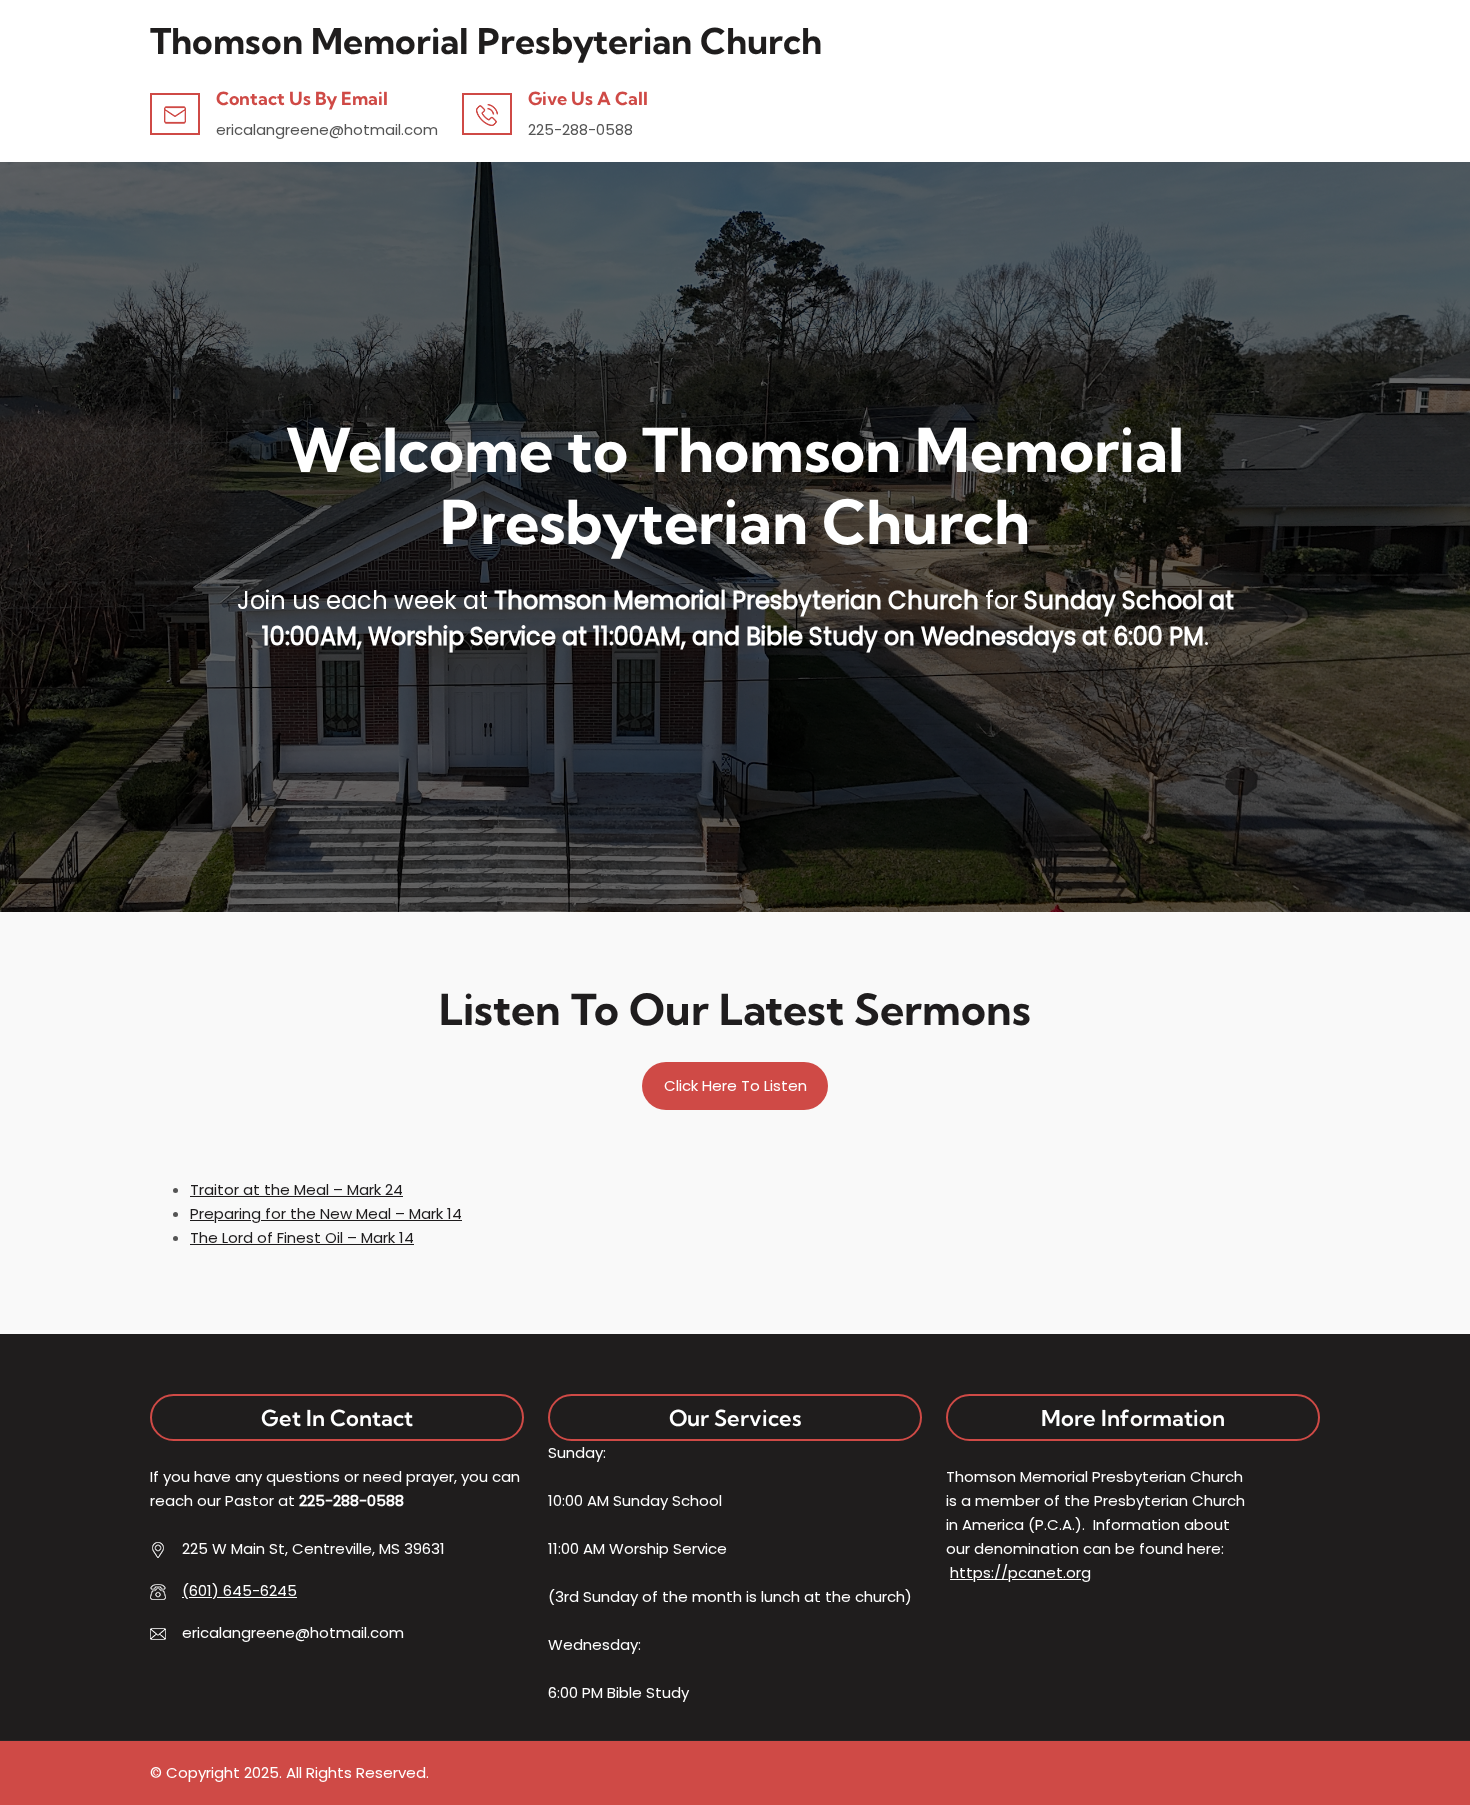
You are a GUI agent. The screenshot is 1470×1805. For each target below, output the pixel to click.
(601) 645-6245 (239, 1590)
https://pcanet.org (1020, 1572)
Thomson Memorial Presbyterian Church (486, 41)
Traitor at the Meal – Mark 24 (296, 1189)
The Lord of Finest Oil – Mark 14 (302, 1237)
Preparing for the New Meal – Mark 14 (326, 1213)
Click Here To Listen (735, 1085)
